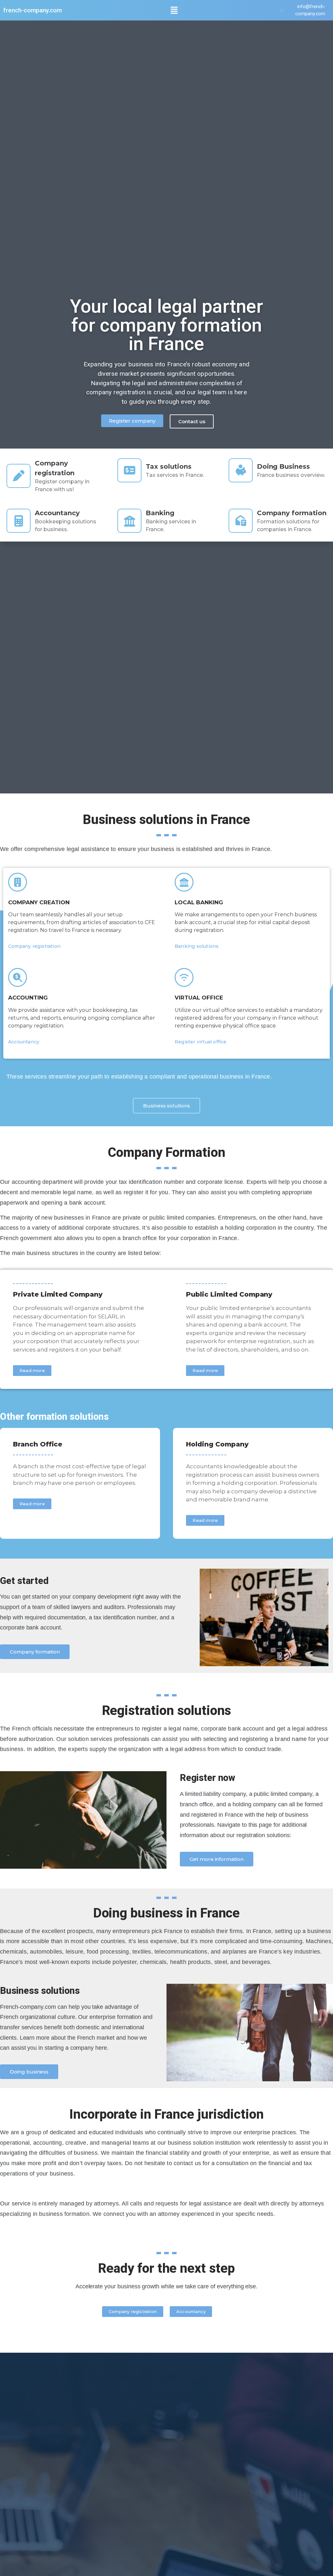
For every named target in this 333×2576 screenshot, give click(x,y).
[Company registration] (19, 476)
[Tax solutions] (129, 470)
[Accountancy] (19, 521)
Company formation (292, 513)
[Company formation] (241, 521)
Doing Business (283, 466)
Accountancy (57, 513)
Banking (160, 513)
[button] (174, 10)
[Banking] (129, 521)
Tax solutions (168, 466)
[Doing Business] (241, 470)
